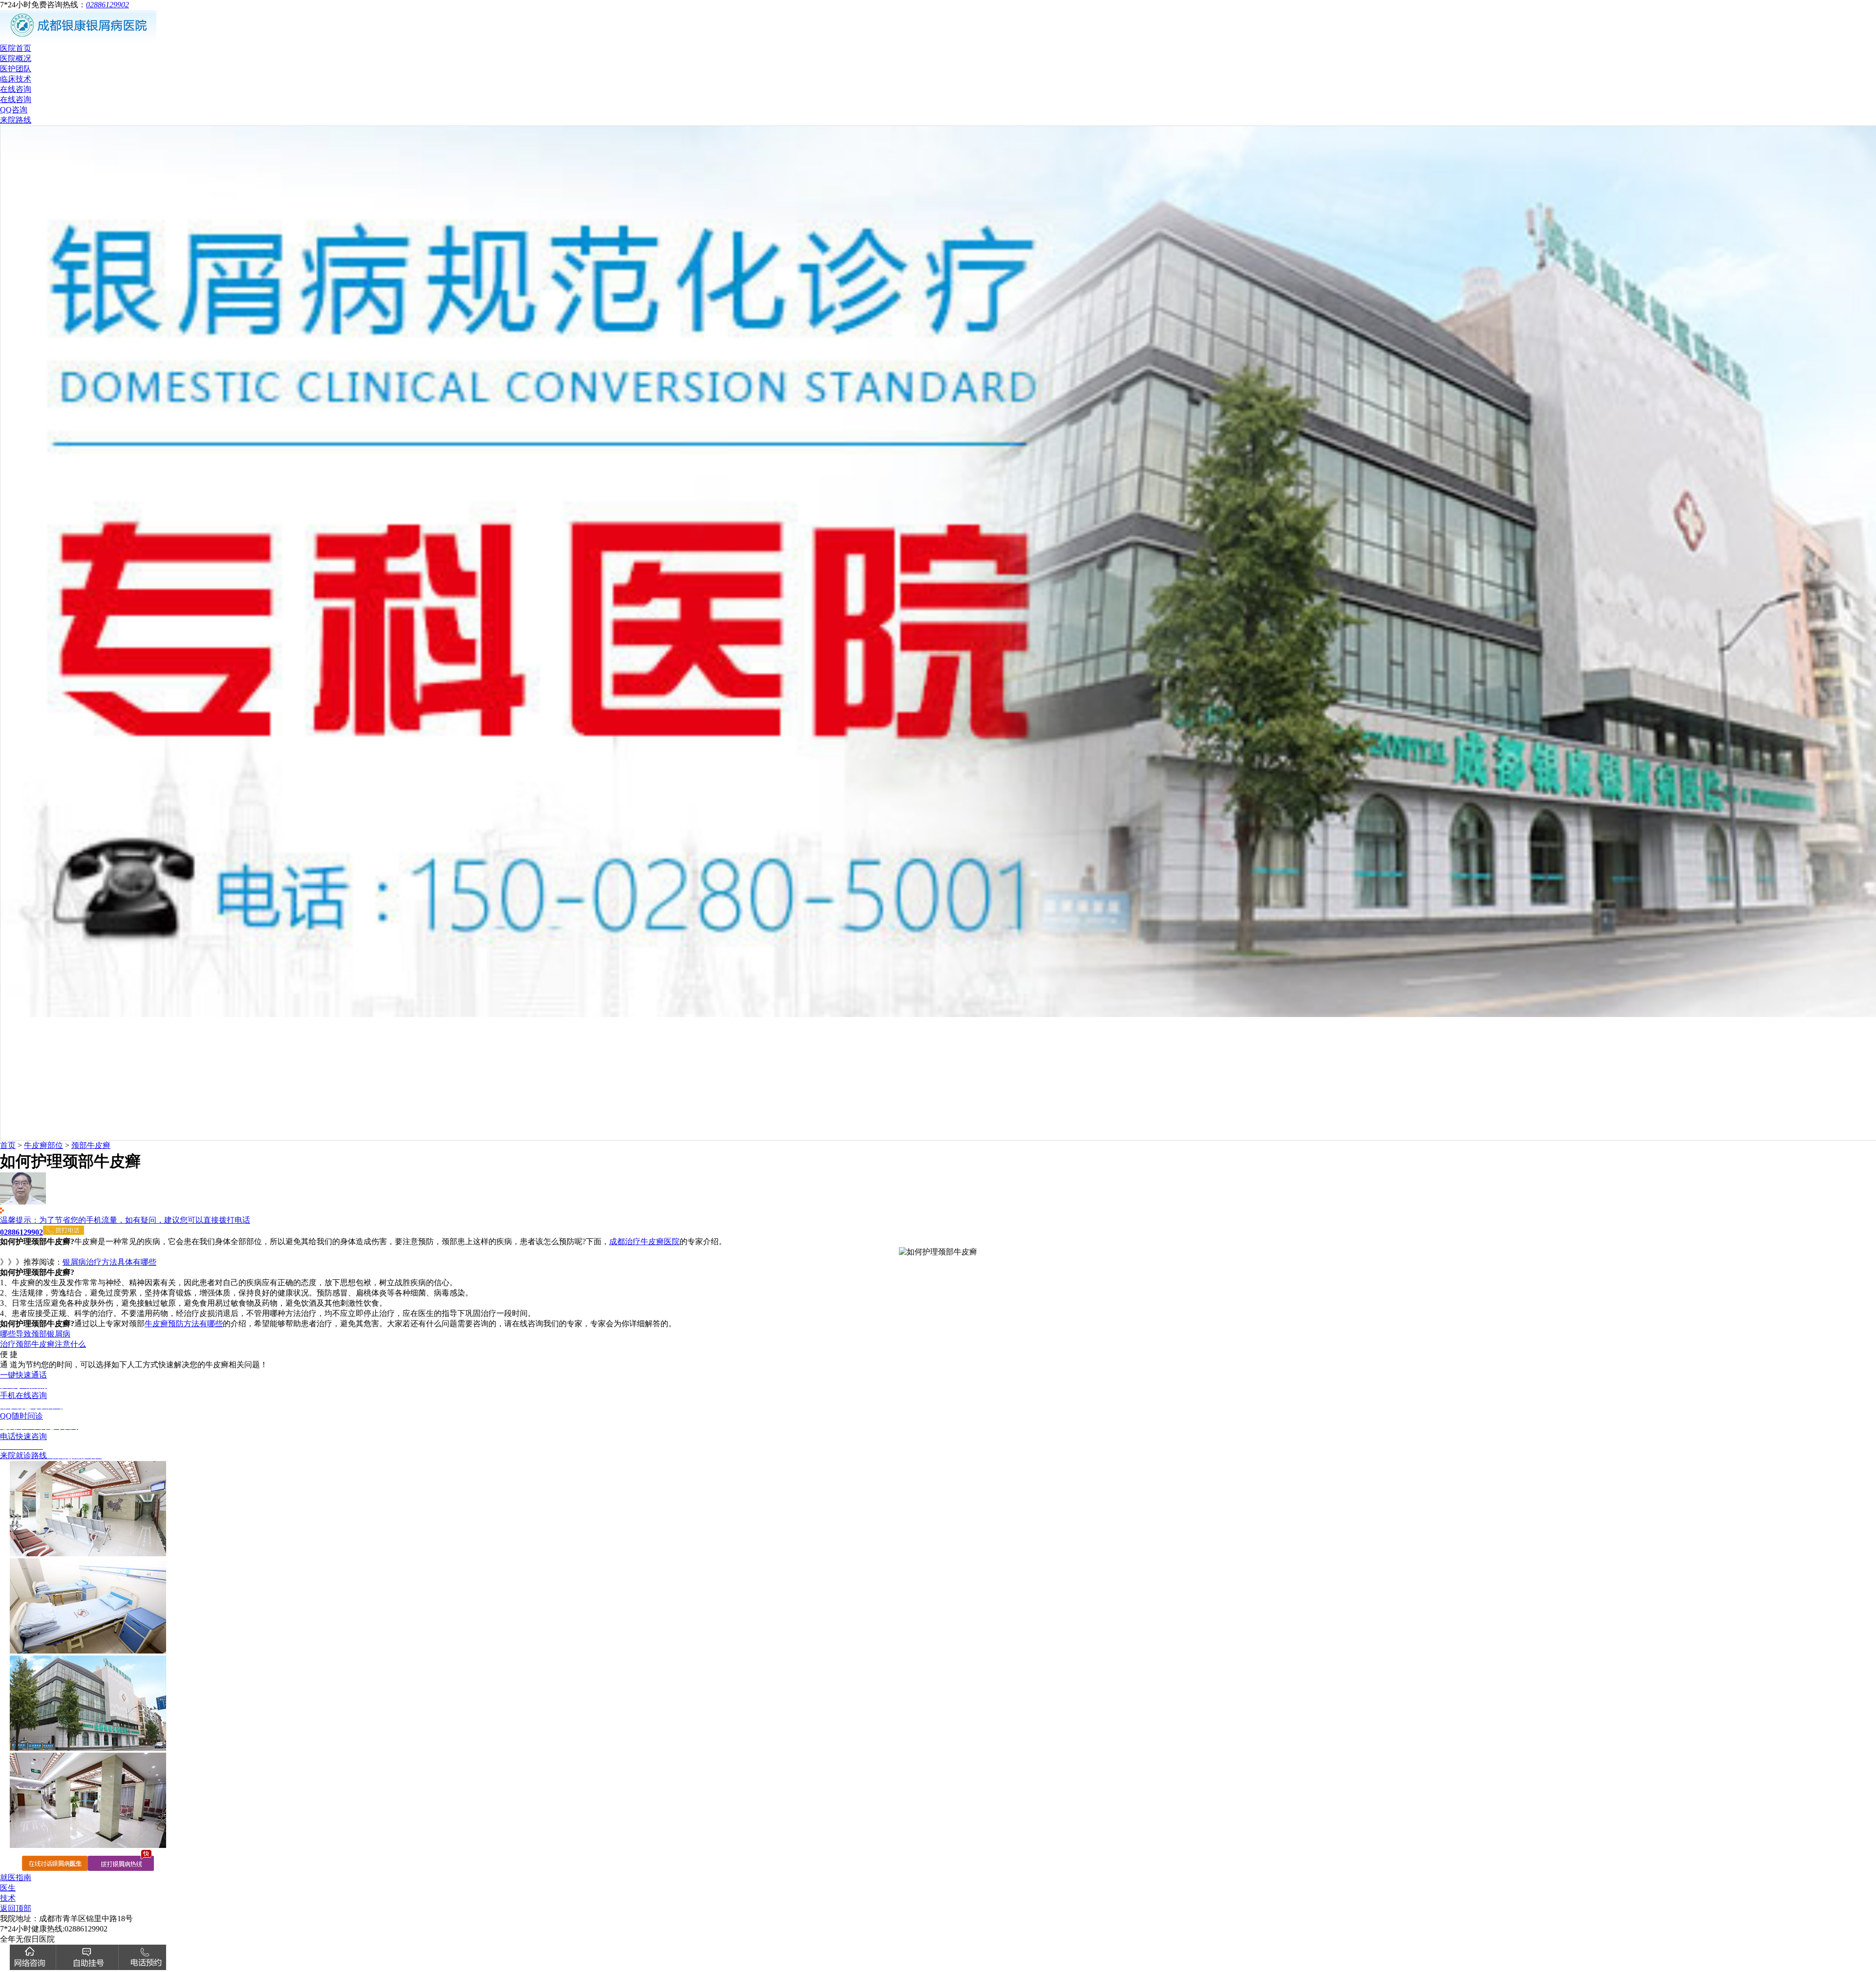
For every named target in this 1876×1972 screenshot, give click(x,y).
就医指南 (16, 1877)
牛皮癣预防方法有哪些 (184, 1324)
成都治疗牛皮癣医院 (644, 1241)
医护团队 (16, 69)
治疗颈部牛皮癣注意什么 (43, 1344)
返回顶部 (16, 1908)
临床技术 (16, 79)
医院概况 (16, 58)
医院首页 (16, 48)
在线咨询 (16, 89)
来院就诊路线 (51, 1455)
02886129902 (107, 5)
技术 (8, 1898)
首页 (8, 1145)
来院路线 (16, 120)
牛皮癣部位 (43, 1145)
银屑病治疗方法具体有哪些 (109, 1262)
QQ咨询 (14, 110)
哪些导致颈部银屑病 (35, 1334)
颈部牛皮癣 (91, 1145)
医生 (8, 1888)
